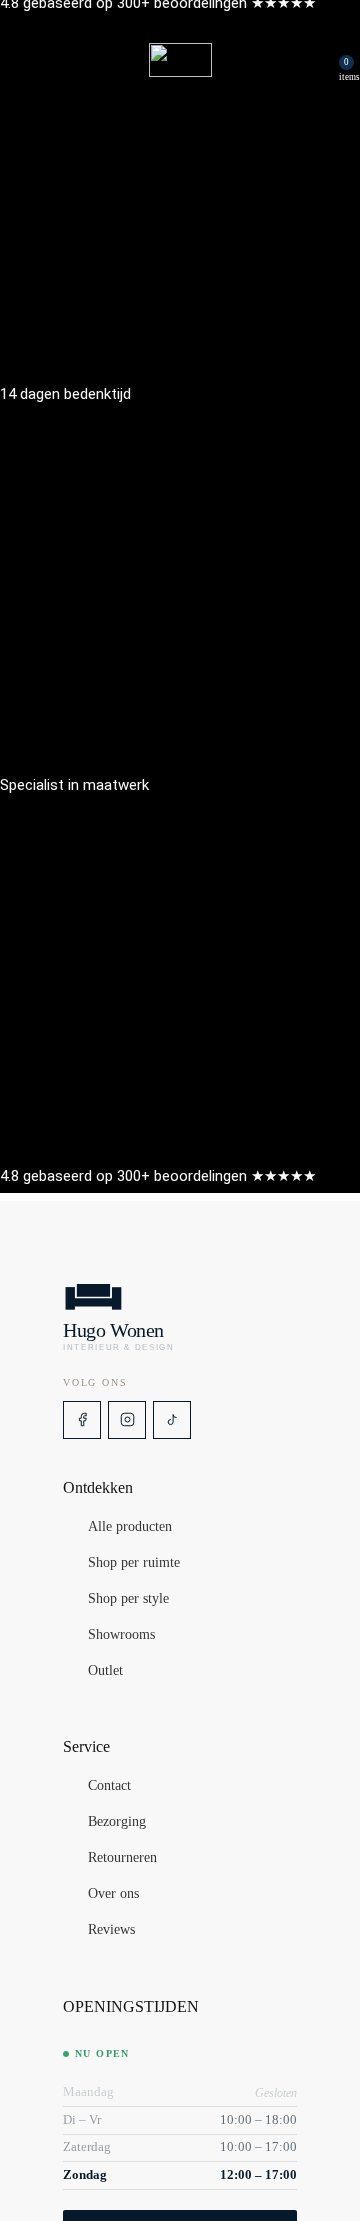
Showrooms (121, 1635)
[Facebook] (82, 1420)
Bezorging (117, 1822)
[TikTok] (172, 1420)
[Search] (319, 60)
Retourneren (122, 1858)
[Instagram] (127, 1420)
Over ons (113, 1894)
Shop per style (128, 1599)
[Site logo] (180, 60)
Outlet (105, 1671)
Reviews (111, 1930)
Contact (109, 1786)
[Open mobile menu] (23, 60)
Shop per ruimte (134, 1563)
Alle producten (130, 1527)
